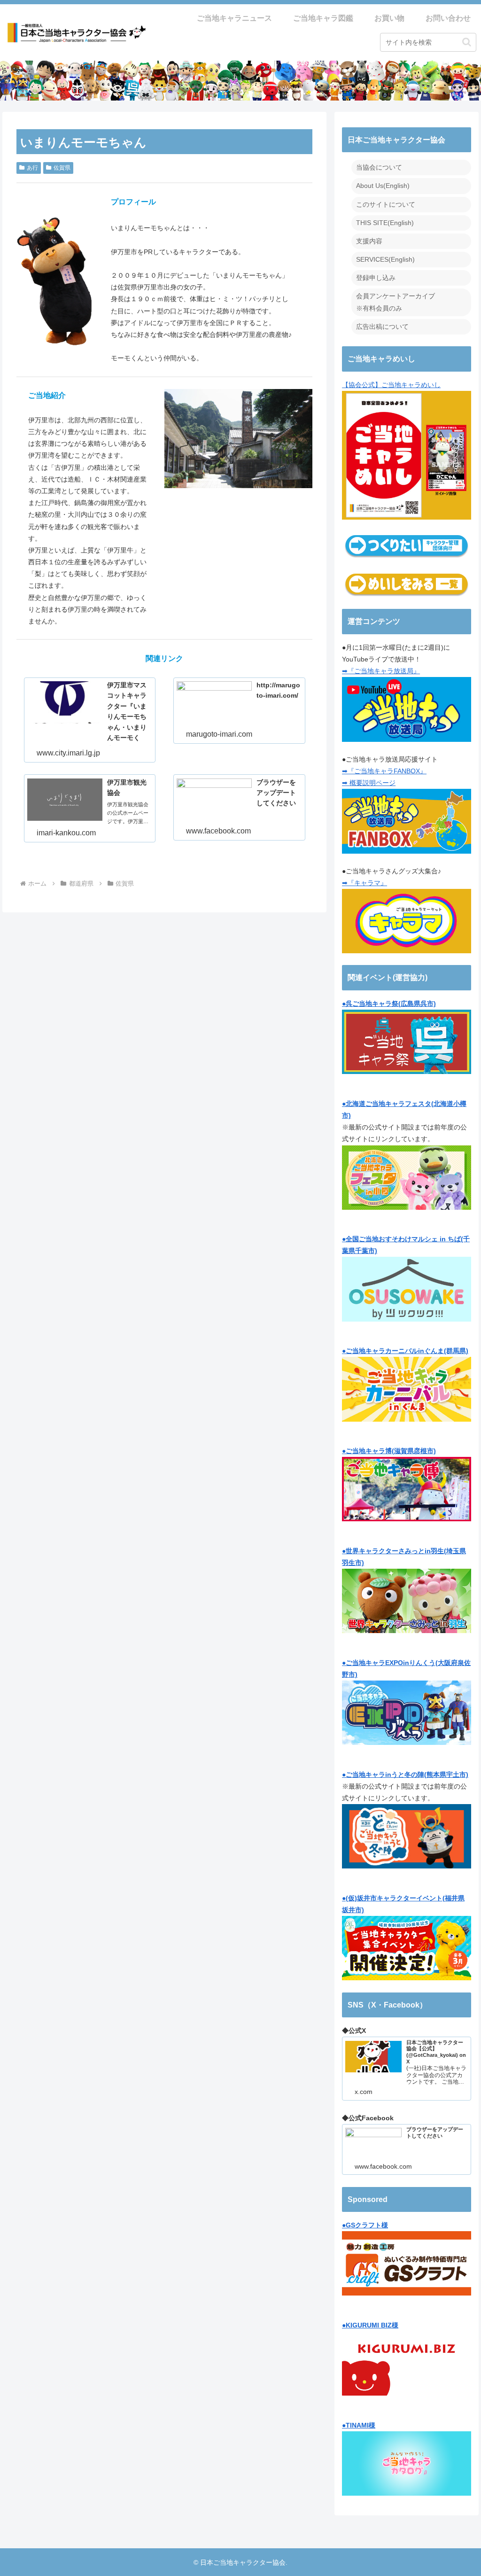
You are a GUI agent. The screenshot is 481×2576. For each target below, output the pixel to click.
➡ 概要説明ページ (369, 783)
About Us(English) (383, 186)
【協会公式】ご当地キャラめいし (391, 385)
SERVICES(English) (385, 259)
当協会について (379, 167)
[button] (467, 42)
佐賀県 (62, 168)
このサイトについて (386, 204)
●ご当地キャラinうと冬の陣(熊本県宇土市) (405, 1774)
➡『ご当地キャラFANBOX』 (384, 771)
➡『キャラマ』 (365, 883)
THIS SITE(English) (385, 223)
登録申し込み (376, 278)
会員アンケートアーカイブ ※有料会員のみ (396, 302)
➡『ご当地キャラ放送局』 (381, 671)
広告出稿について (382, 327)
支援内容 (369, 241)
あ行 (32, 168)
